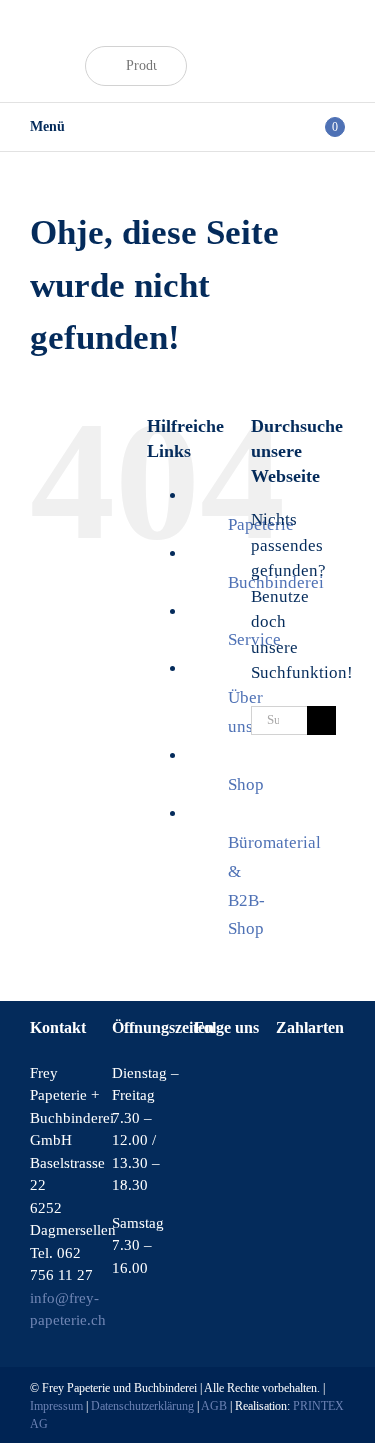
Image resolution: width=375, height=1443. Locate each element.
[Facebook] (200, 1075)
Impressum (56, 1406)
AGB (214, 1406)
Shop (246, 784)
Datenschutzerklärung (142, 1406)
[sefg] (54, 40)
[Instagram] (227, 1075)
